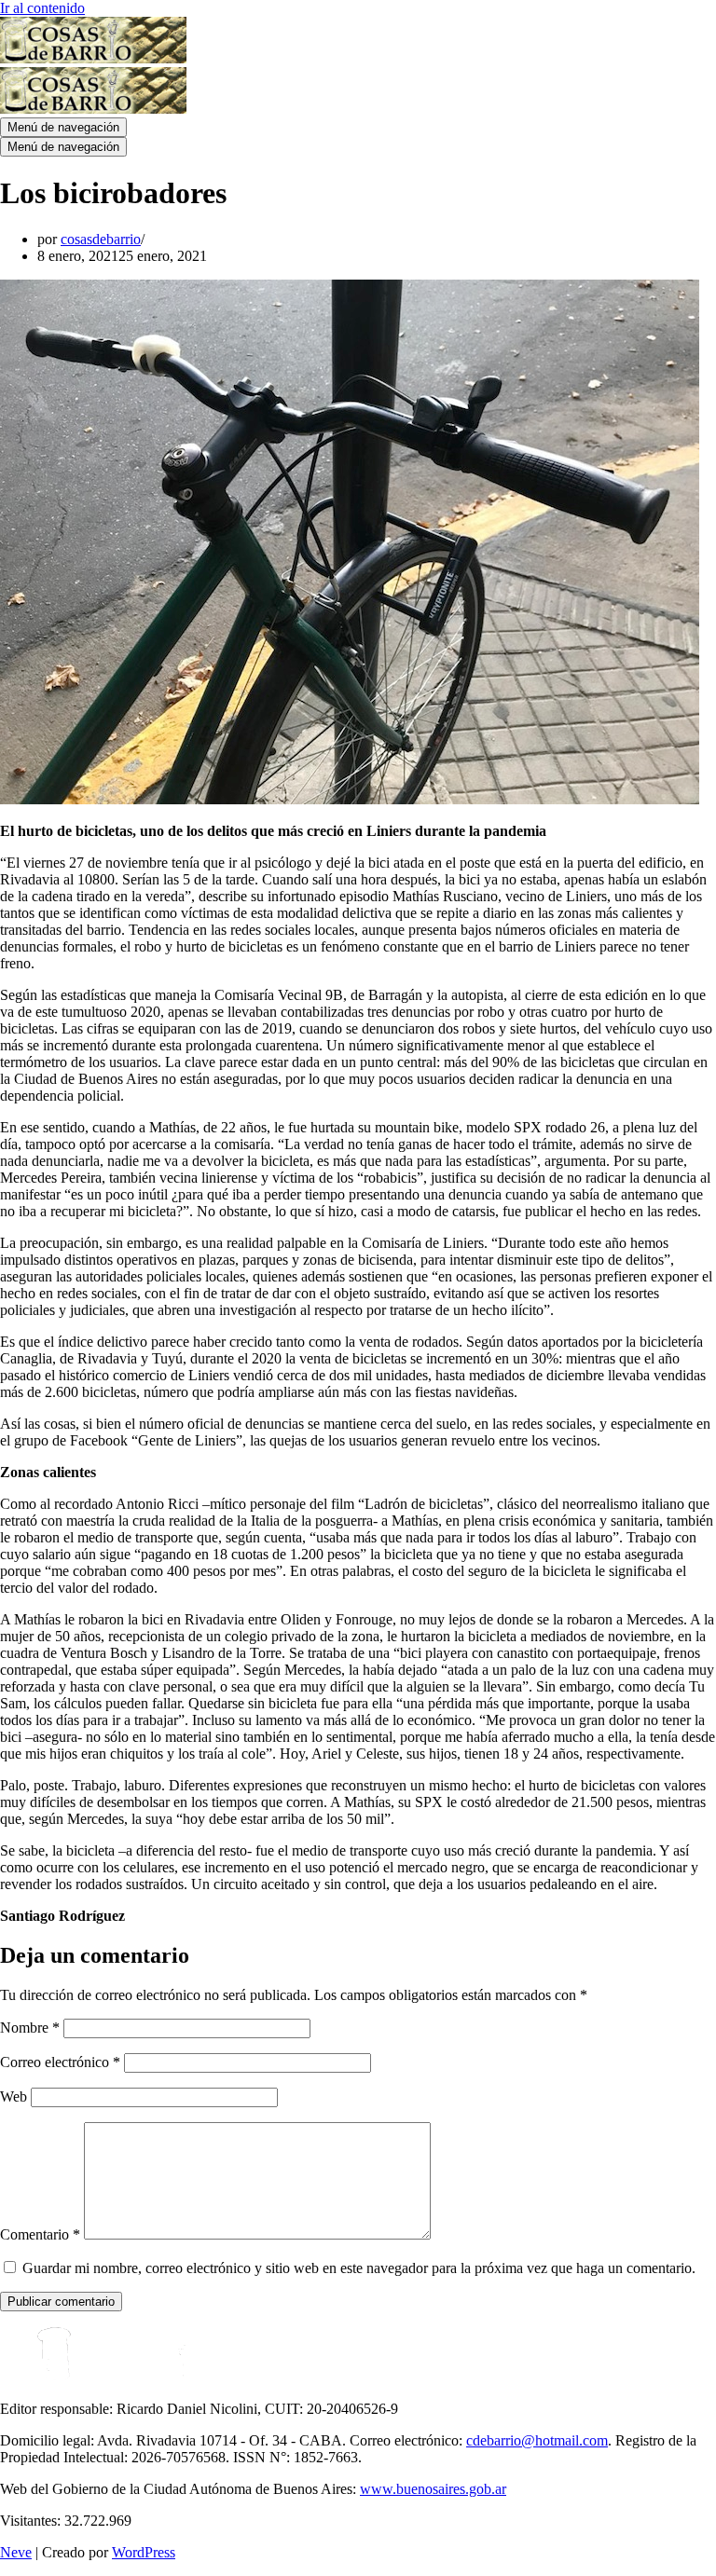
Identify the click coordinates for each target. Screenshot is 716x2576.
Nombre (30, 2028)
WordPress (144, 2552)
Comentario (40, 2234)
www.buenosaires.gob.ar (433, 2489)
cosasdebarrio (101, 239)
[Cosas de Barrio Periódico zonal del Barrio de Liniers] (93, 58)
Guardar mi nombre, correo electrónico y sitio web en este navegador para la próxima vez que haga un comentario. (359, 2268)
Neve (16, 2552)
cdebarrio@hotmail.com (537, 2440)
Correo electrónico (60, 2062)
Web (14, 2096)
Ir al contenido (42, 8)
